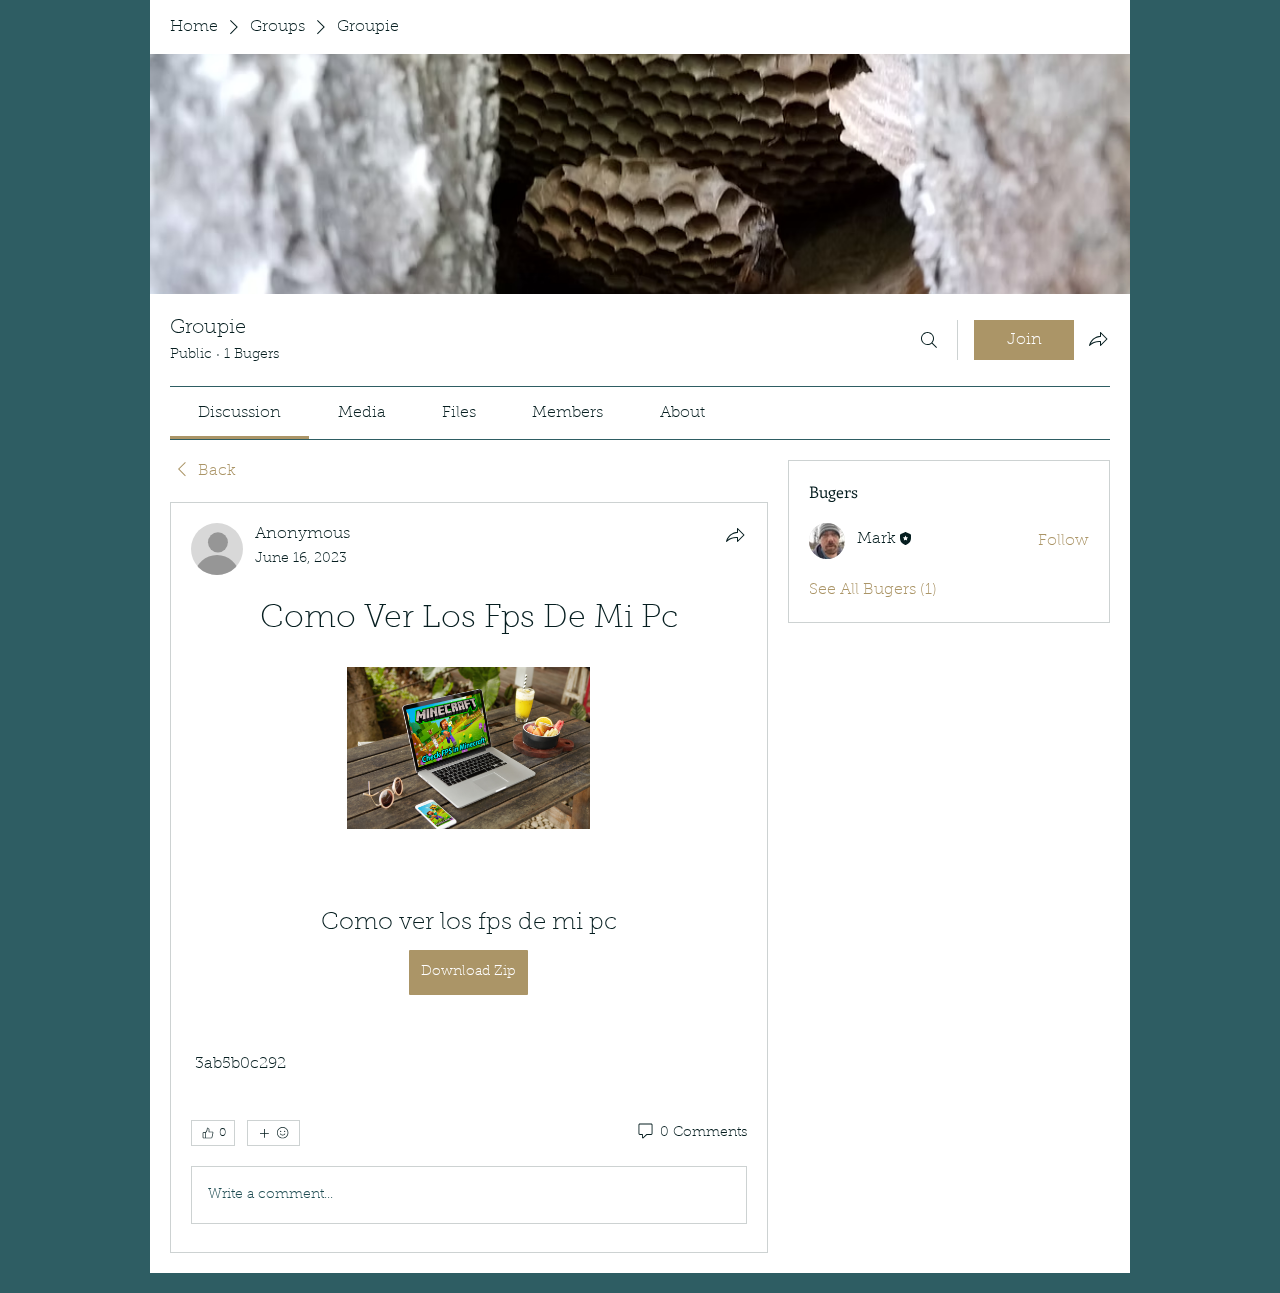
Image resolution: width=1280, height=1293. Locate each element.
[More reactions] (273, 1133)
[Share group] (1098, 339)
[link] (239, 413)
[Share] (735, 535)
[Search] (929, 340)
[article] (469, 877)
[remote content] (468, 750)
